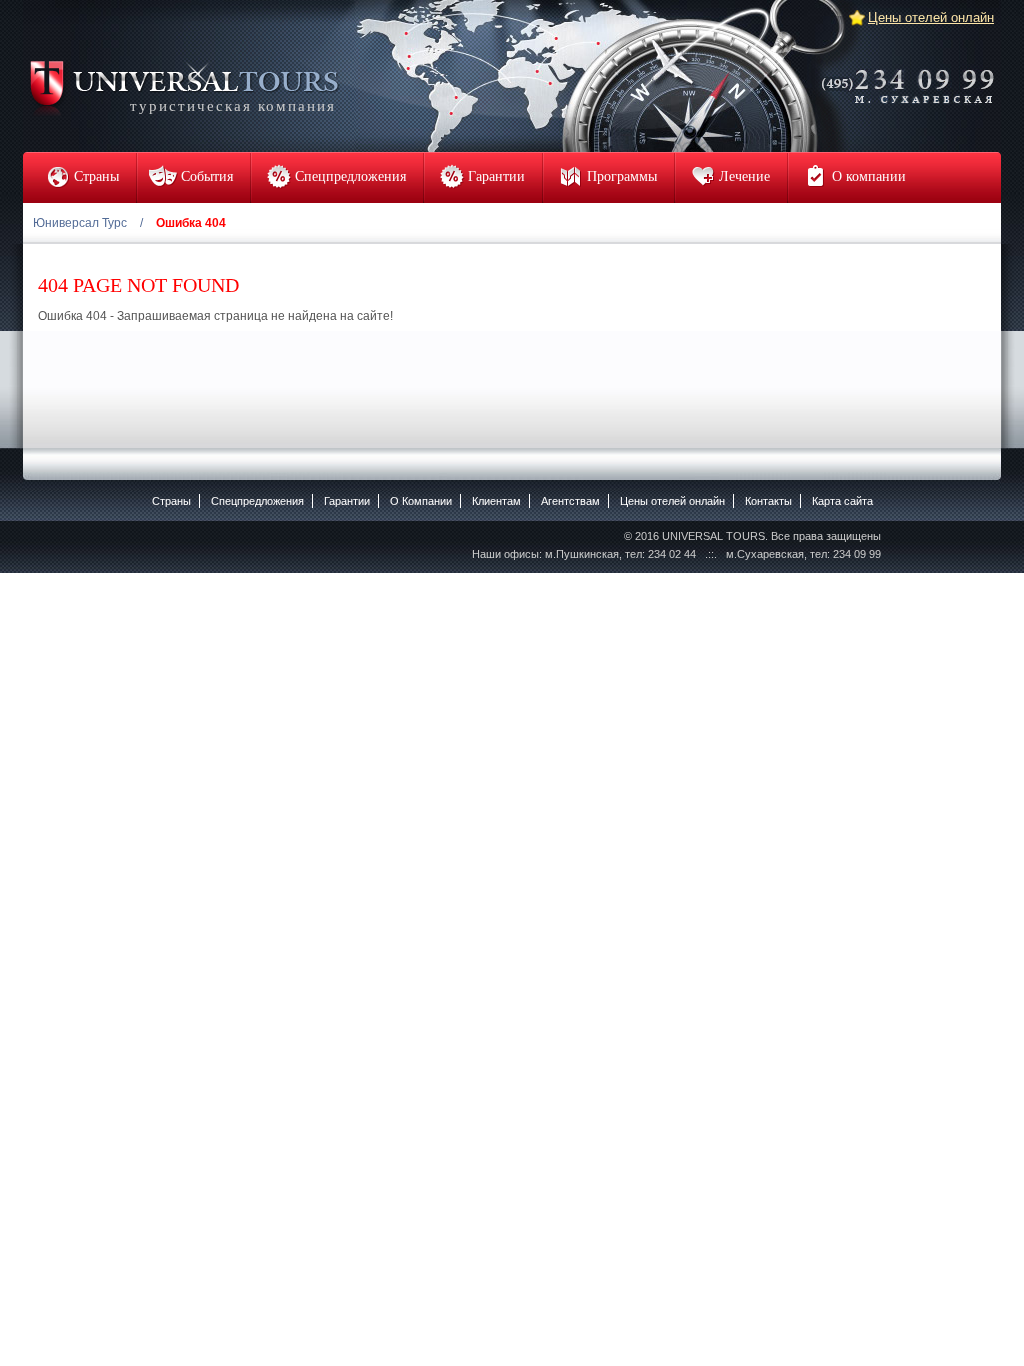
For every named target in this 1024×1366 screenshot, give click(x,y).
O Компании (421, 501)
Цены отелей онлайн (931, 17)
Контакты (768, 501)
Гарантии (347, 501)
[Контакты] (914, 73)
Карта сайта (842, 501)
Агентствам (570, 501)
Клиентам (496, 501)
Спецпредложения (257, 501)
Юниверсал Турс (80, 223)
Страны (171, 501)
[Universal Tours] (183, 86)
